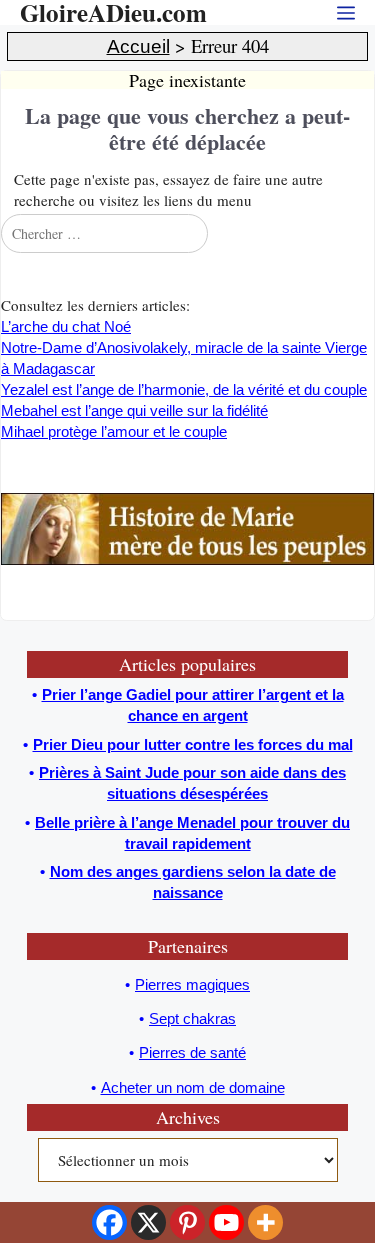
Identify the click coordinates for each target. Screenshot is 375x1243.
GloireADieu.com (113, 12)
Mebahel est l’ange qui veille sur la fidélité (134, 410)
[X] (148, 1222)
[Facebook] (109, 1222)
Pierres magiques (192, 984)
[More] (265, 1222)
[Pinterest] (187, 1222)
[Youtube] (226, 1222)
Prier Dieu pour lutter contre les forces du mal (193, 744)
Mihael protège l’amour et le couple (114, 431)
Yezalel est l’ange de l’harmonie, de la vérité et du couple (184, 389)
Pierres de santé (192, 1052)
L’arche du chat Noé (66, 326)
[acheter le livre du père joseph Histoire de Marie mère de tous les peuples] (187, 559)
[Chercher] (357, 233)
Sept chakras (192, 1018)
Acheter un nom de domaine (193, 1087)
